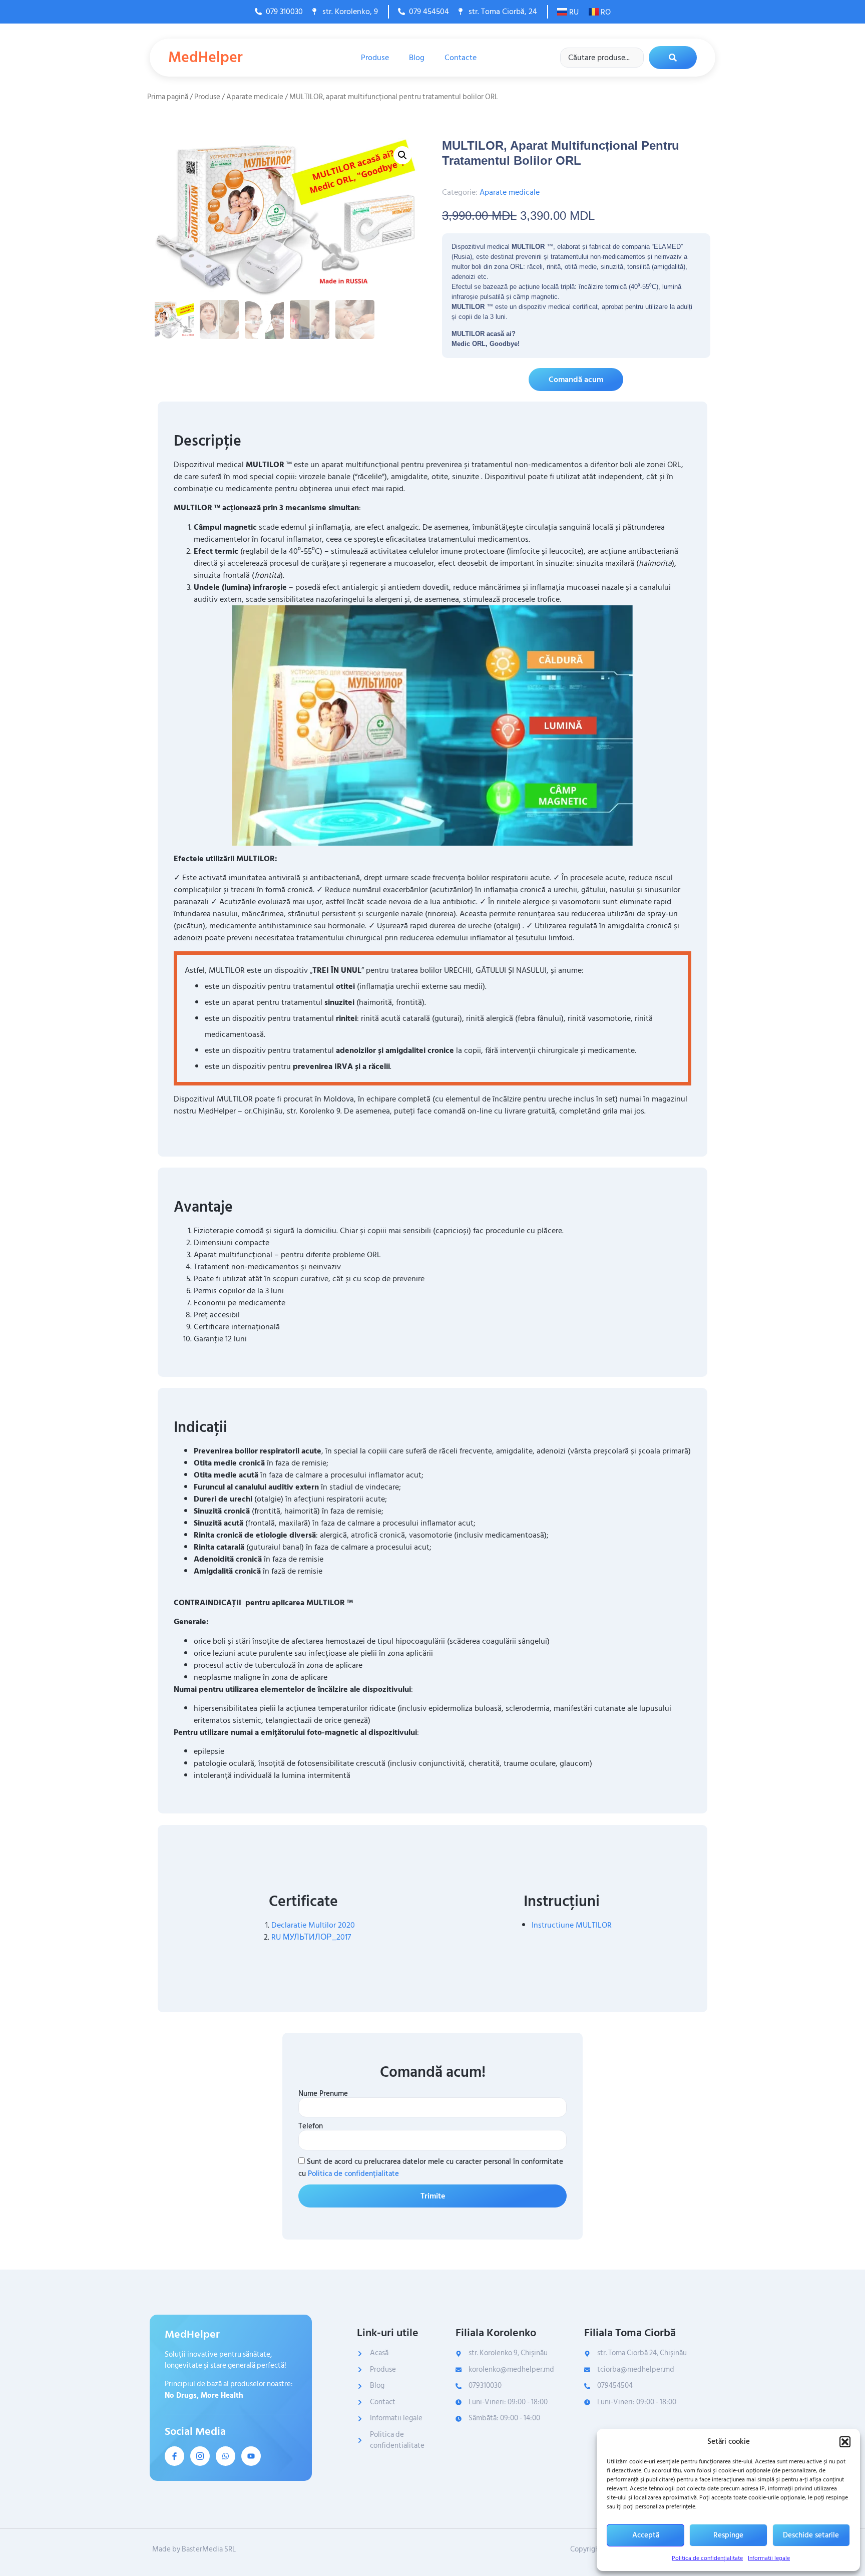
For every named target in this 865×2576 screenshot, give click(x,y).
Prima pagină (168, 97)
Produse (375, 58)
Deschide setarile (811, 2535)
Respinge (728, 2535)
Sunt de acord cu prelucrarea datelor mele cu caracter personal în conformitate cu (431, 2168)
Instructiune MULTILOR (572, 1925)
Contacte (461, 58)
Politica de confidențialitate (707, 2558)
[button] (845, 2442)
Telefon (311, 2126)
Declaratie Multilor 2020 (313, 1925)
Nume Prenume (323, 2094)
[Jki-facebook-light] (174, 2456)
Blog (417, 58)
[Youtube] (251, 2456)
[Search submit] (673, 58)
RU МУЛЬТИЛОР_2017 (311, 1937)
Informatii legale (769, 2558)
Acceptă (646, 2535)
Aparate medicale (255, 97)
